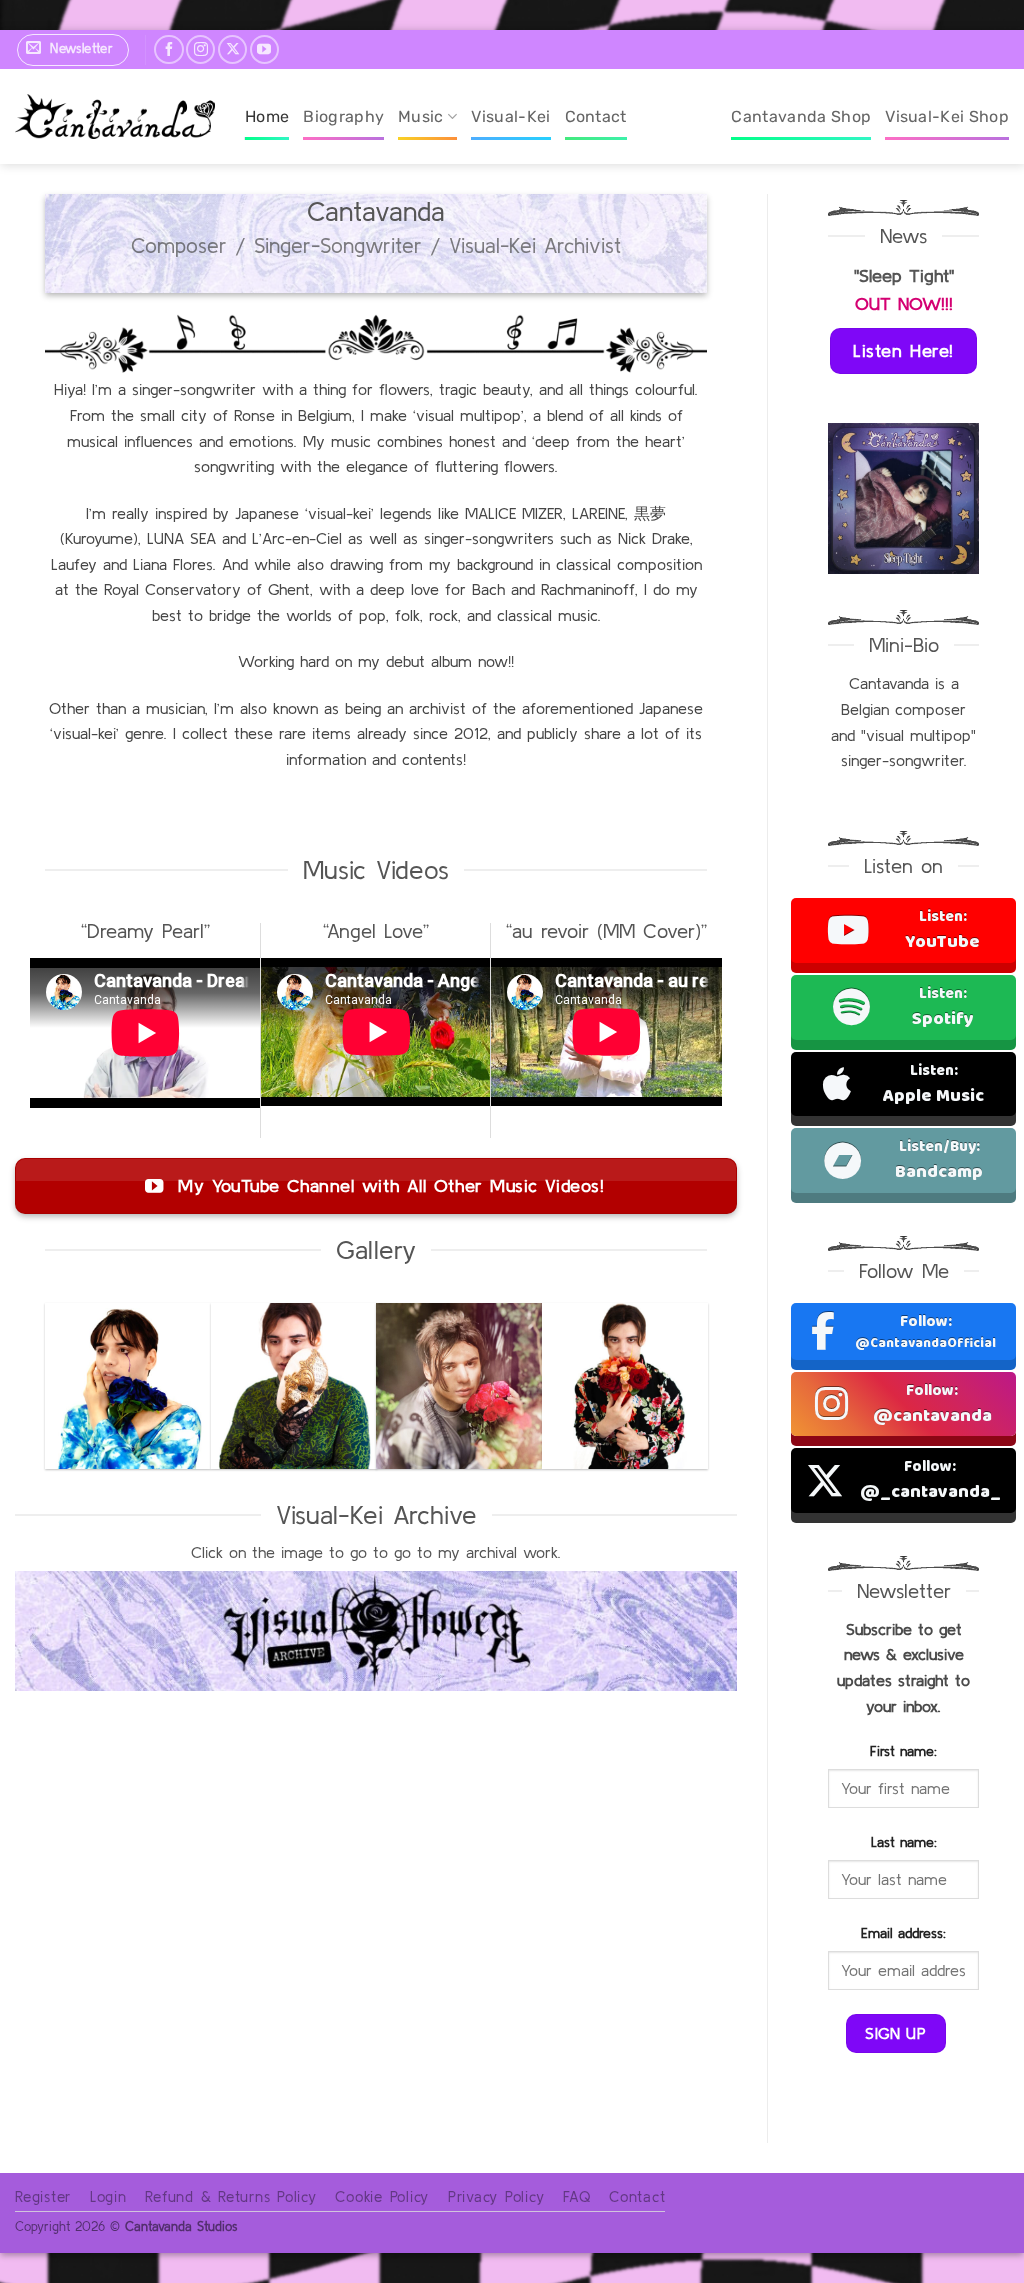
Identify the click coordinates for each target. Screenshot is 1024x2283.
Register (43, 2196)
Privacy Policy (496, 2196)
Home (267, 116)
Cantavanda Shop (801, 116)
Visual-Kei (510, 116)
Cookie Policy (382, 2196)
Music (421, 116)
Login (108, 2196)
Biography (343, 116)
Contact (596, 116)
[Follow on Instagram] (200, 49)
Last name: (904, 1842)
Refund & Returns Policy (230, 2196)
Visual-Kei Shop (947, 116)
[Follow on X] (232, 49)
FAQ (576, 2196)
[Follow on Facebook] (168, 49)
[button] (73, 50)
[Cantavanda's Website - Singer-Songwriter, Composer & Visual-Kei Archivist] (115, 116)
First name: (903, 1751)
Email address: (903, 1933)
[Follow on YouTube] (264, 49)
